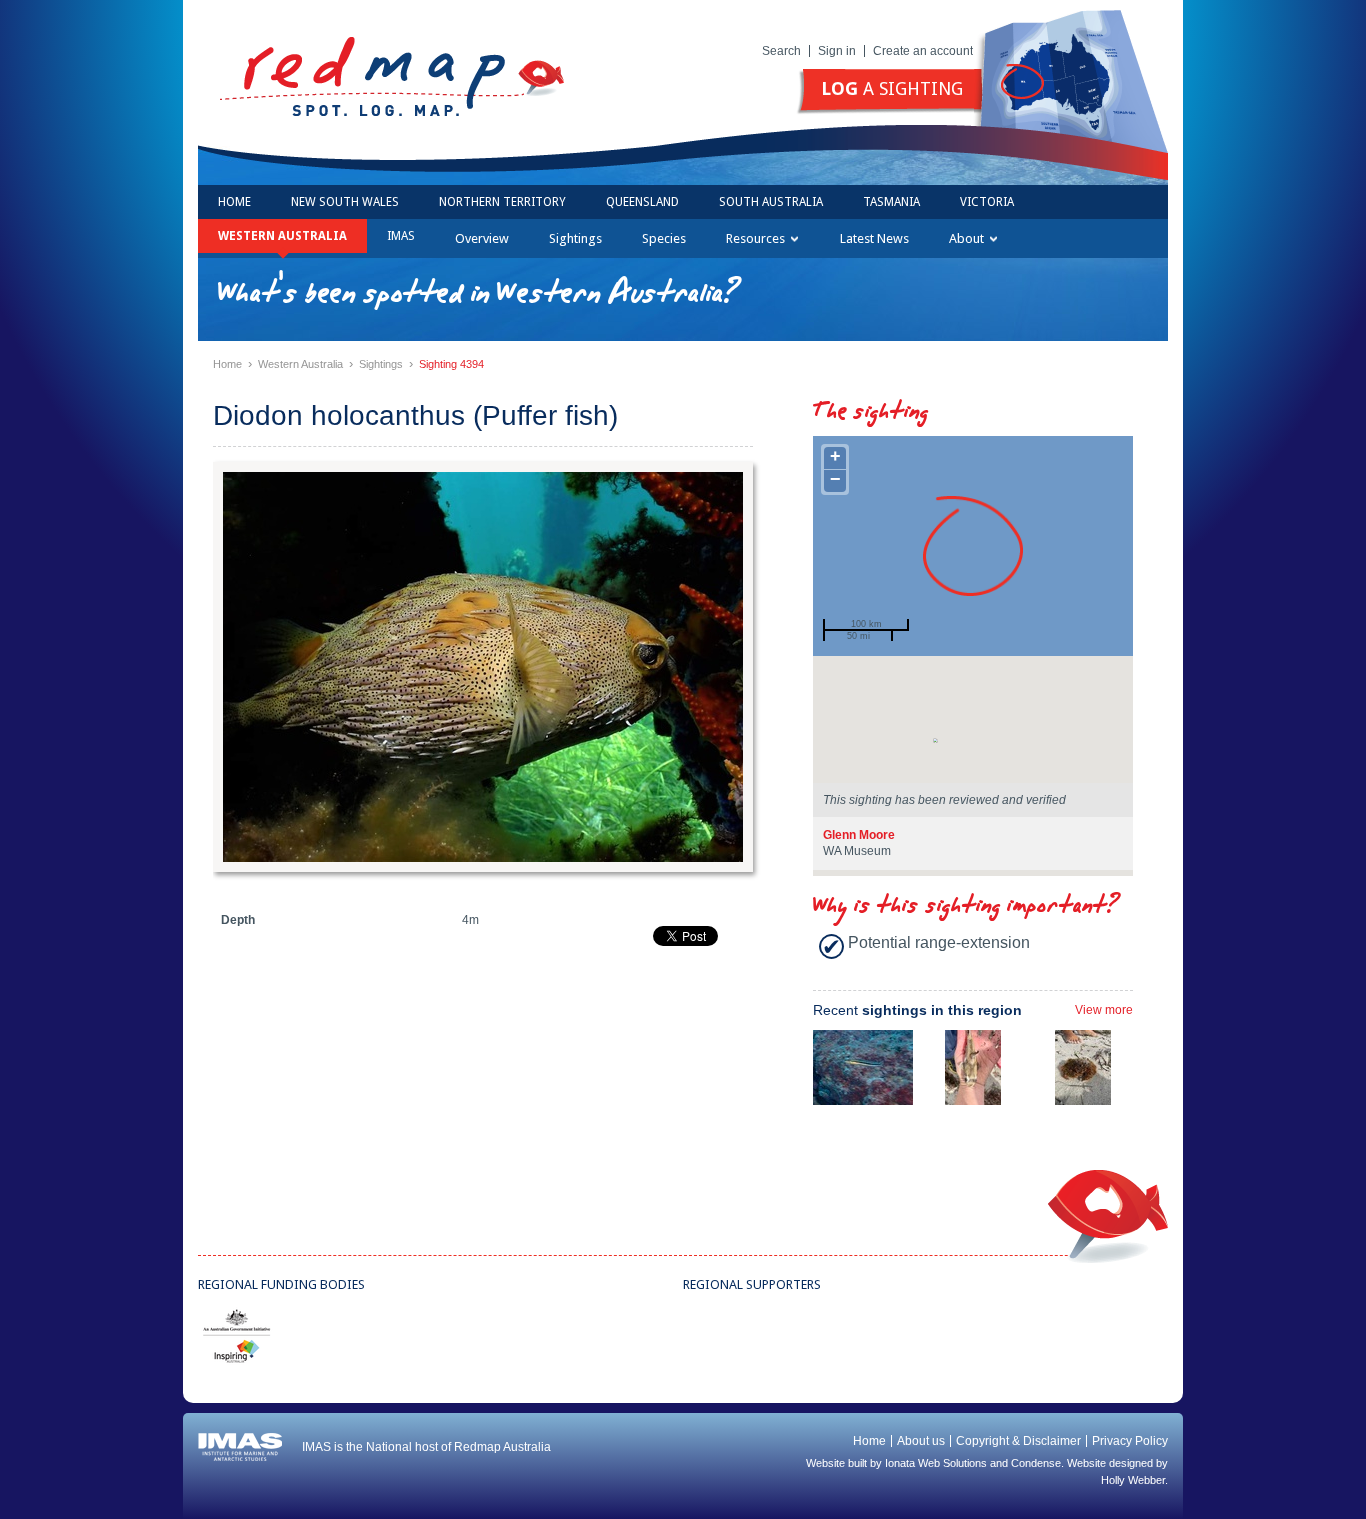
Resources (755, 238)
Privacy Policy (1130, 1441)
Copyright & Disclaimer (1018, 1441)
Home (234, 202)
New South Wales (345, 202)
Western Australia (282, 236)
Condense (1036, 1463)
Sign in (837, 51)
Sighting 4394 (451, 364)
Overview (482, 238)
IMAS (401, 236)
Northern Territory (502, 202)
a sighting (892, 88)
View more (1104, 1010)
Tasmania (891, 202)
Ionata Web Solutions (936, 1463)
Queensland (642, 202)
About (966, 238)
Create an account (923, 51)
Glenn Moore (859, 835)
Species (664, 238)
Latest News (874, 238)
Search (781, 51)
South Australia (771, 202)
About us (921, 1441)
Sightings (575, 238)
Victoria (987, 202)
